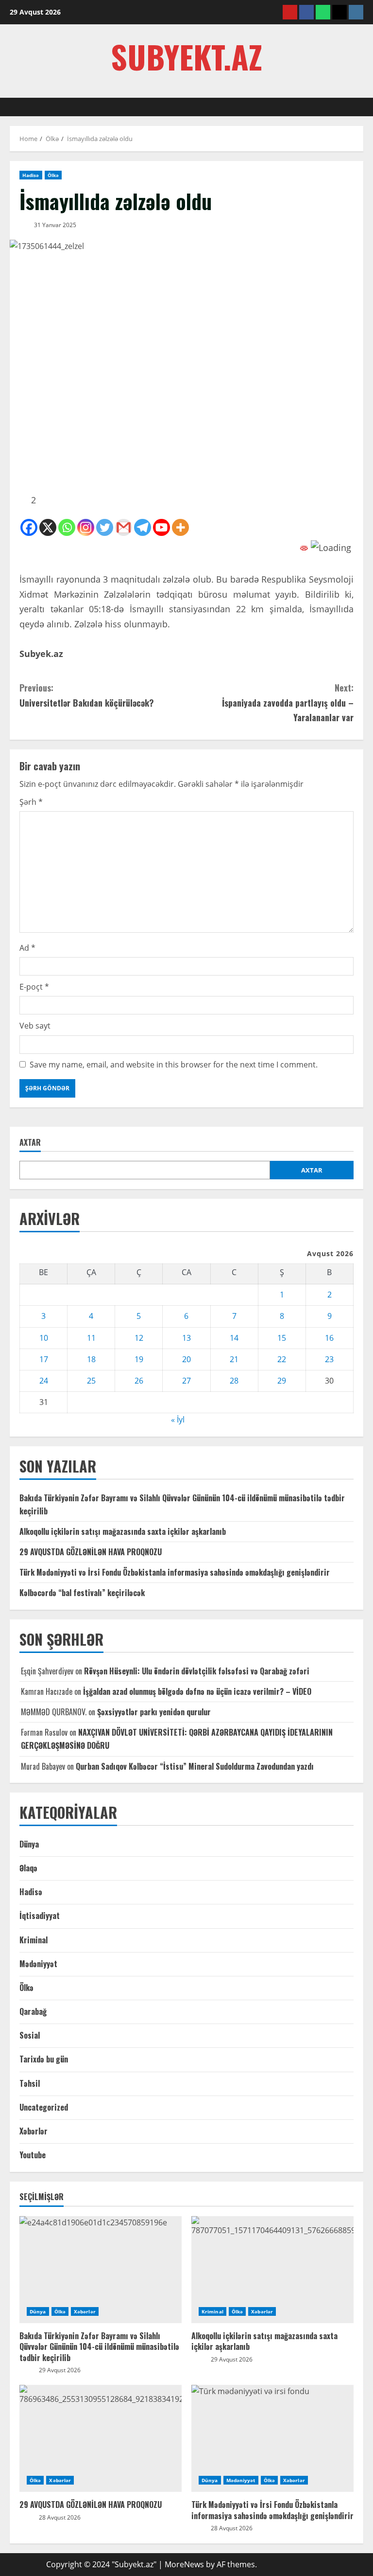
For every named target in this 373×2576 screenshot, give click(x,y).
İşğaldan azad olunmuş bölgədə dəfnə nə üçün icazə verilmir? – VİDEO (197, 1691)
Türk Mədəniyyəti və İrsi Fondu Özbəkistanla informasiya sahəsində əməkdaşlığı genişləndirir (175, 1572)
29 (282, 1381)
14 (234, 1338)
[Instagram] (86, 527)
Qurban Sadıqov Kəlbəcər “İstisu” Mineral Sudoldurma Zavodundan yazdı (195, 1766)
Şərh (31, 802)
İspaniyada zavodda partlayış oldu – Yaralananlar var (288, 702)
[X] (48, 527)
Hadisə (31, 175)
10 (44, 1338)
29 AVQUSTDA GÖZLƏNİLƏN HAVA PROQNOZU (91, 1552)
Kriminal (34, 1940)
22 (282, 1359)
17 (44, 1359)
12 (139, 1338)
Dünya (29, 1844)
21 (234, 1359)
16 (329, 1338)
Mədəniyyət (38, 1964)
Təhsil (30, 2083)
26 (139, 1381)
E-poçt (34, 987)
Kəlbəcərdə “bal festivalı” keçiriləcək (82, 1593)
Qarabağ (33, 2011)
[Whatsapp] (67, 527)
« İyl (178, 1420)
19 (139, 1359)
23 (329, 1359)
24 (44, 1381)
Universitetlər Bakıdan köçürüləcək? (87, 695)
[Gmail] (124, 527)
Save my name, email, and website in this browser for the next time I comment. (174, 1065)
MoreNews (184, 2564)
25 (91, 1381)
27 (186, 1381)
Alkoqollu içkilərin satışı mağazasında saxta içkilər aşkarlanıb (123, 1531)
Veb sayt (35, 1026)
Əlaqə (28, 1868)
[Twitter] (105, 527)
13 (186, 1338)
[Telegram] (143, 527)
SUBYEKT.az (186, 56)
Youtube (33, 2155)
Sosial (30, 2035)
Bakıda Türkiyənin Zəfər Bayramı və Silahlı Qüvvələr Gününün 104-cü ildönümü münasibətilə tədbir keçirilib (99, 2347)
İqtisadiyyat (40, 1916)
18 (91, 1359)
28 (234, 1381)
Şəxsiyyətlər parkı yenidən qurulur (154, 1712)
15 (282, 1338)
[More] (180, 527)
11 (91, 1338)
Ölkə (53, 175)
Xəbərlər (34, 2131)
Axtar (30, 1143)
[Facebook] (29, 527)
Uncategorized (44, 2107)
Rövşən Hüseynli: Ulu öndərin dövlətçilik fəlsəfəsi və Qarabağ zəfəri (197, 1671)
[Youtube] (161, 527)
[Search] (360, 107)
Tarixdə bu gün (44, 2059)
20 (186, 1359)
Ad (27, 948)
